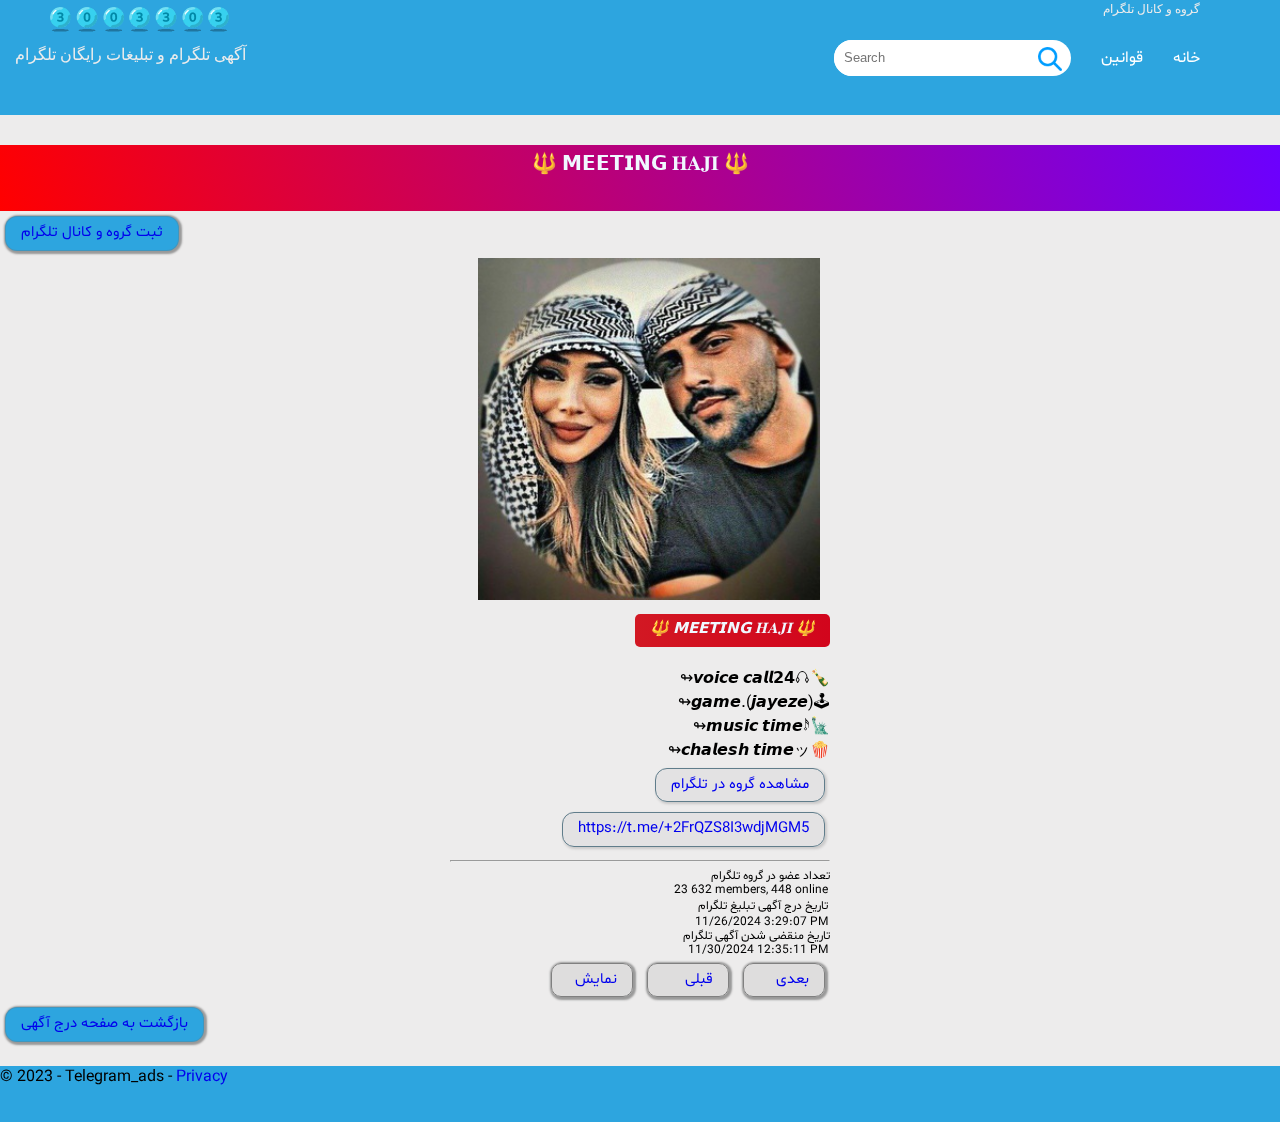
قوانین (1122, 58)
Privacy (202, 1077)
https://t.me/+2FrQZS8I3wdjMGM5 (693, 828)
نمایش (596, 979)
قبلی (699, 979)
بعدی (792, 979)
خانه (1186, 58)
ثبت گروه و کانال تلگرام (92, 232)
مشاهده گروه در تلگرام (740, 784)
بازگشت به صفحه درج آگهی (104, 1023)
